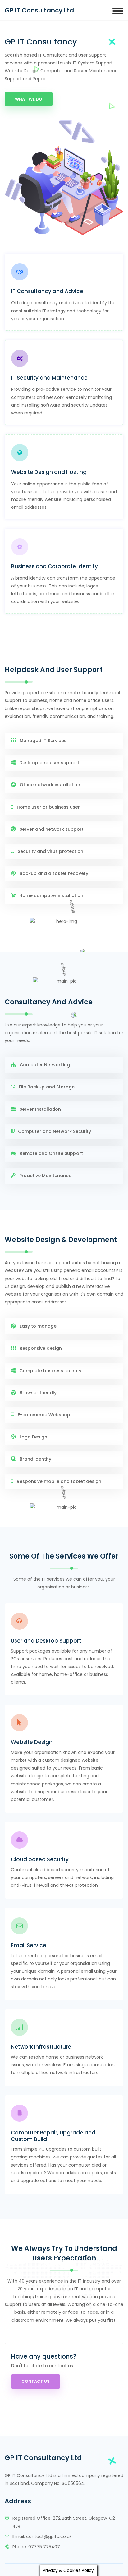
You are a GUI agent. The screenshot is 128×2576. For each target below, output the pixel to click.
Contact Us (36, 2381)
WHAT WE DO (29, 99)
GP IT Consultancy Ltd (39, 10)
